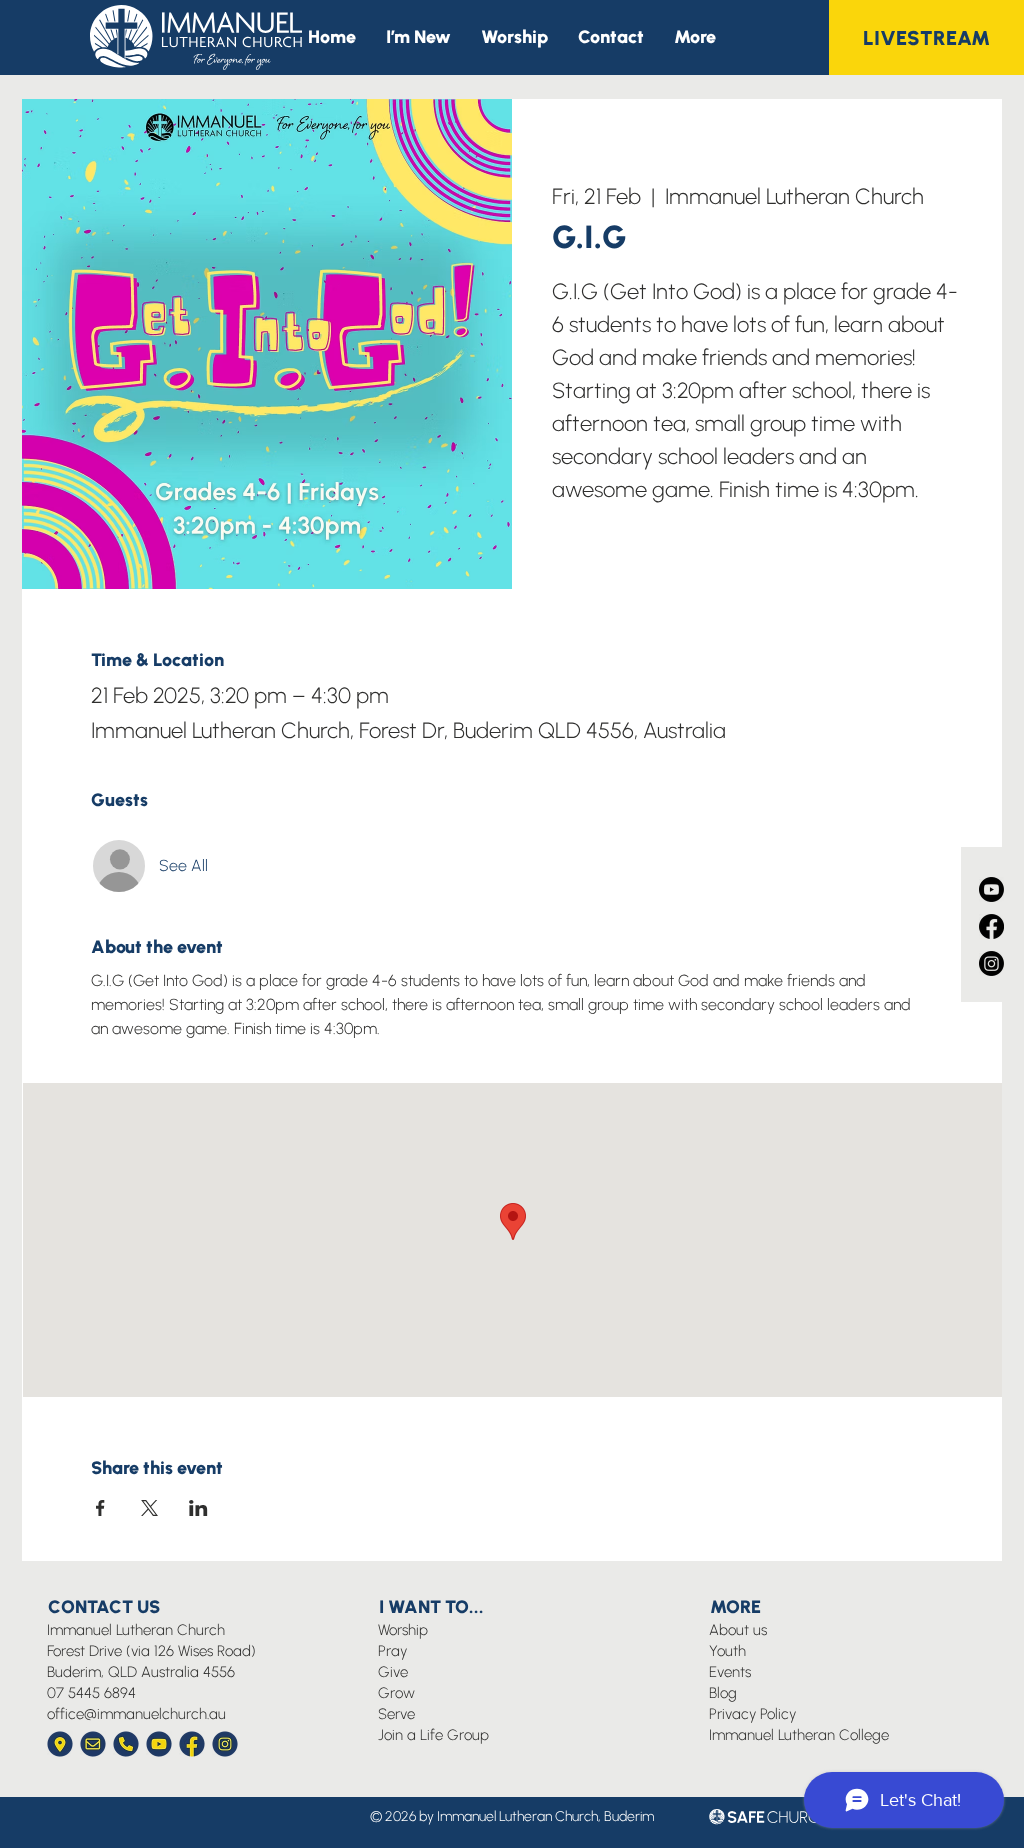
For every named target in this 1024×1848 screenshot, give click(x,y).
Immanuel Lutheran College (799, 1735)
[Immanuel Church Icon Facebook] (192, 1744)
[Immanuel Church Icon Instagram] (225, 1744)
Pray (392, 1651)
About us (738, 1630)
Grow (396, 1693)
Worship (403, 1630)
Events (730, 1672)
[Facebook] (991, 926)
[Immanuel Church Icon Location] (60, 1744)
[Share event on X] (149, 1508)
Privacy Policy (752, 1714)
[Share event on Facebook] (100, 1508)
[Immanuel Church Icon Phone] (126, 1744)
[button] (695, 37)
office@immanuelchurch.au (136, 1714)
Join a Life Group (433, 1735)
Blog (723, 1693)
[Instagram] (991, 963)
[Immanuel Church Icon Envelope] (93, 1744)
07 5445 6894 (91, 1693)
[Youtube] (991, 889)
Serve (396, 1714)
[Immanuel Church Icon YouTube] (159, 1744)
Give (393, 1672)
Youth (727, 1651)
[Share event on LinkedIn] (198, 1508)
